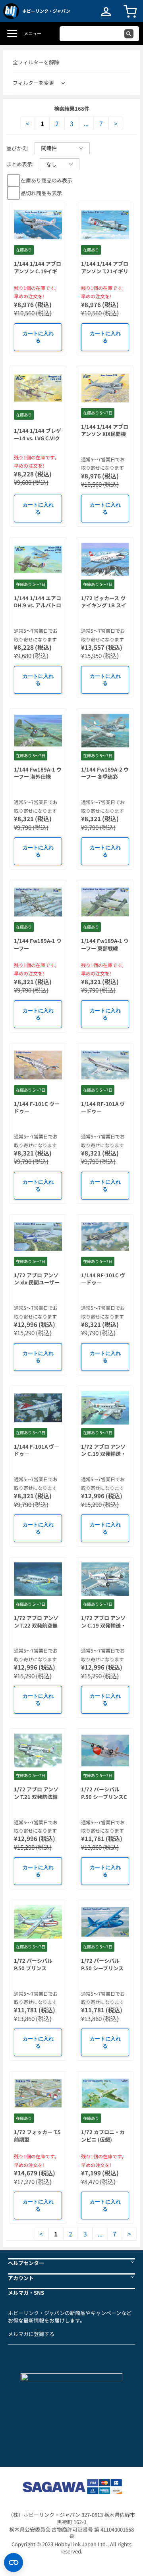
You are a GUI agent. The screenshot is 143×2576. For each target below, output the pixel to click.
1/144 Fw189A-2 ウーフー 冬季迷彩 (105, 773)
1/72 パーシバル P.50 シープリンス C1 (102, 1968)
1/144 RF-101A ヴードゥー (103, 1108)
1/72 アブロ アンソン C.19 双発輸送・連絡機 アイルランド (105, 1454)
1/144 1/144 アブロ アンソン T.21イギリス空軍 (105, 271)
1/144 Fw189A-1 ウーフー (38, 944)
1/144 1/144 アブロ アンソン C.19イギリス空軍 (38, 271)
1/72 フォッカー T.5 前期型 (37, 2136)
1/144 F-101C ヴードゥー (37, 1108)
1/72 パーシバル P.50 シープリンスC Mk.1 (104, 1797)
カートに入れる (38, 337)
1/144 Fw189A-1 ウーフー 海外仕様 (38, 773)
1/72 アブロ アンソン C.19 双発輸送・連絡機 (103, 1625)
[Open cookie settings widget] (14, 2563)
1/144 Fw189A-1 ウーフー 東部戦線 (105, 944)
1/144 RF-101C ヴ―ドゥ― (103, 1279)
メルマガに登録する (31, 2334)
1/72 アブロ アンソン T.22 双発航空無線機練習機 (36, 1625)
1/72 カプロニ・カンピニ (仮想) (103, 2136)
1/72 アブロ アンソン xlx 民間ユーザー (37, 1279)
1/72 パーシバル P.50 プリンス (33, 1964)
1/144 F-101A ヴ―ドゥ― (37, 1450)
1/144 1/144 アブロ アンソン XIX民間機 (105, 430)
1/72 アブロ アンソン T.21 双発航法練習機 (36, 1797)
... (86, 123)
